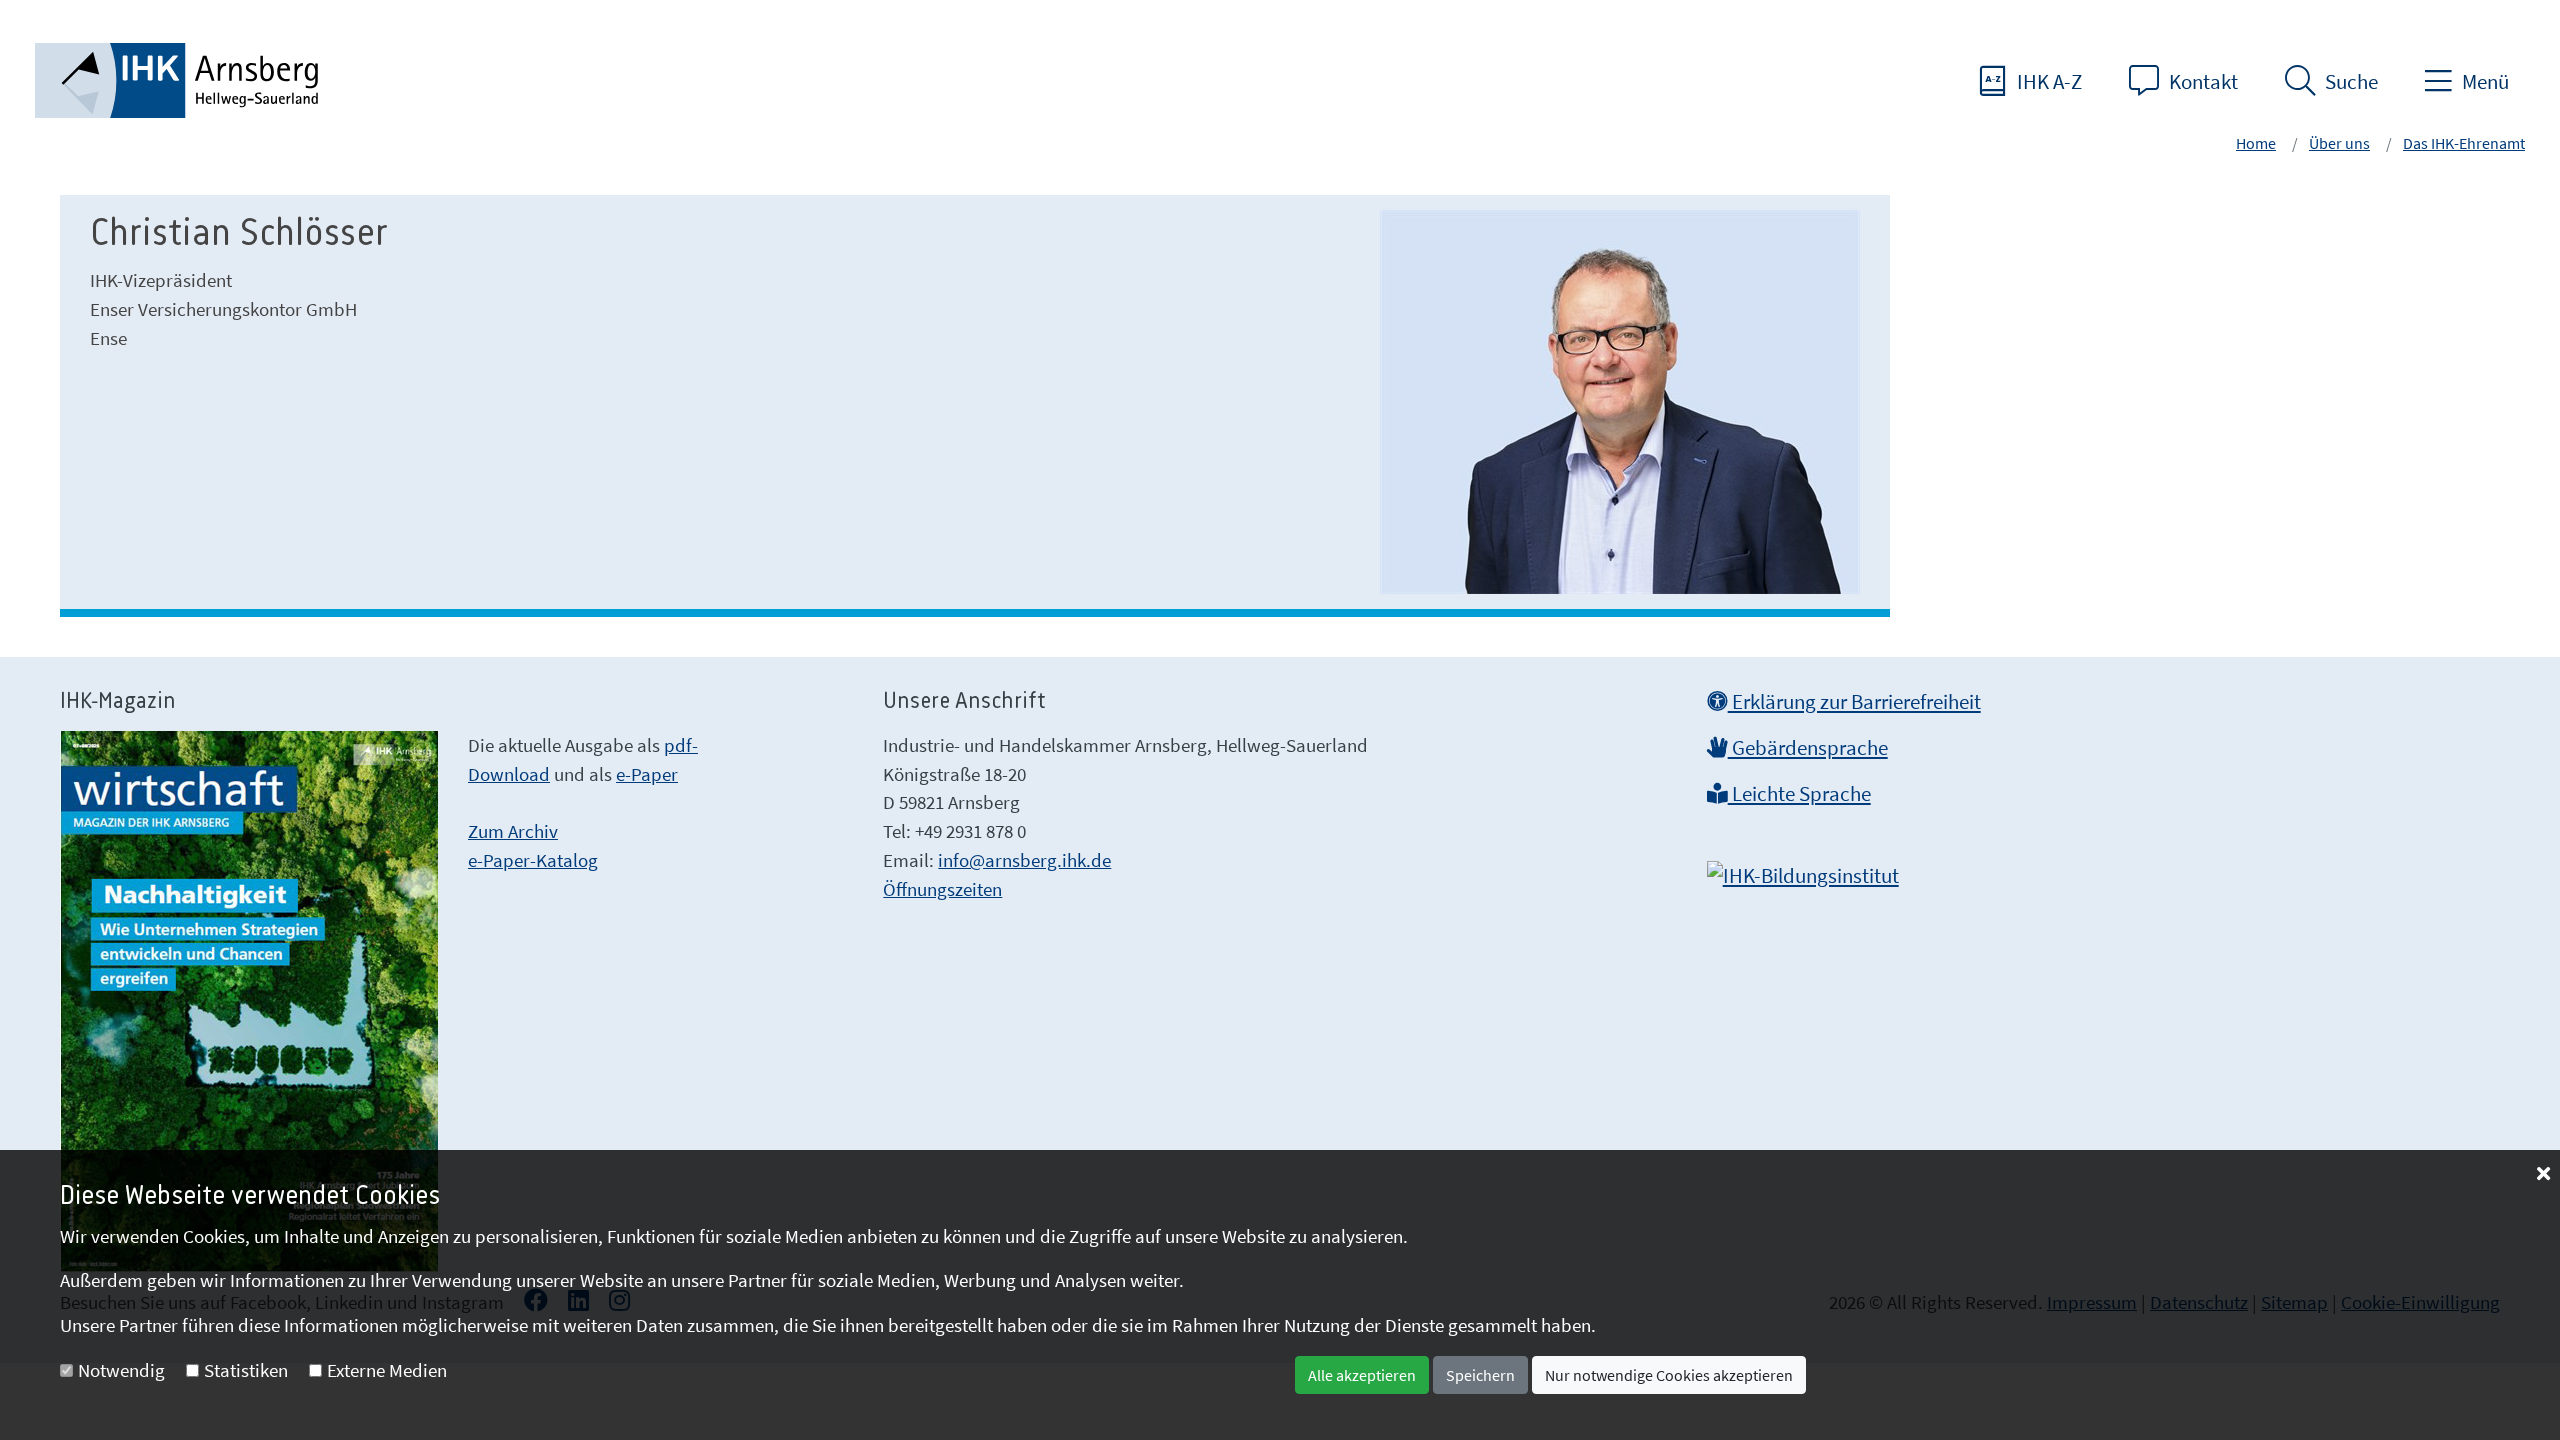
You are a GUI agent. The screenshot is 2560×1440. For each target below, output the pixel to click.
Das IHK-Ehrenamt (2464, 143)
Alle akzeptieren (1362, 1375)
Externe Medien (387, 1370)
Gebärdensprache (1808, 748)
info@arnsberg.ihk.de (1024, 860)
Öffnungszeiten (942, 889)
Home (2256, 143)
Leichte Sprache (1799, 794)
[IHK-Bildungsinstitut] (1803, 869)
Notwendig (121, 1370)
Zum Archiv (513, 831)
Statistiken (246, 1370)
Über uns (2339, 143)
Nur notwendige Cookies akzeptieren (1669, 1375)
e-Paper (647, 774)
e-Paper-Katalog (533, 860)
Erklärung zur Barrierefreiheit (1854, 702)
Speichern (1480, 1375)
